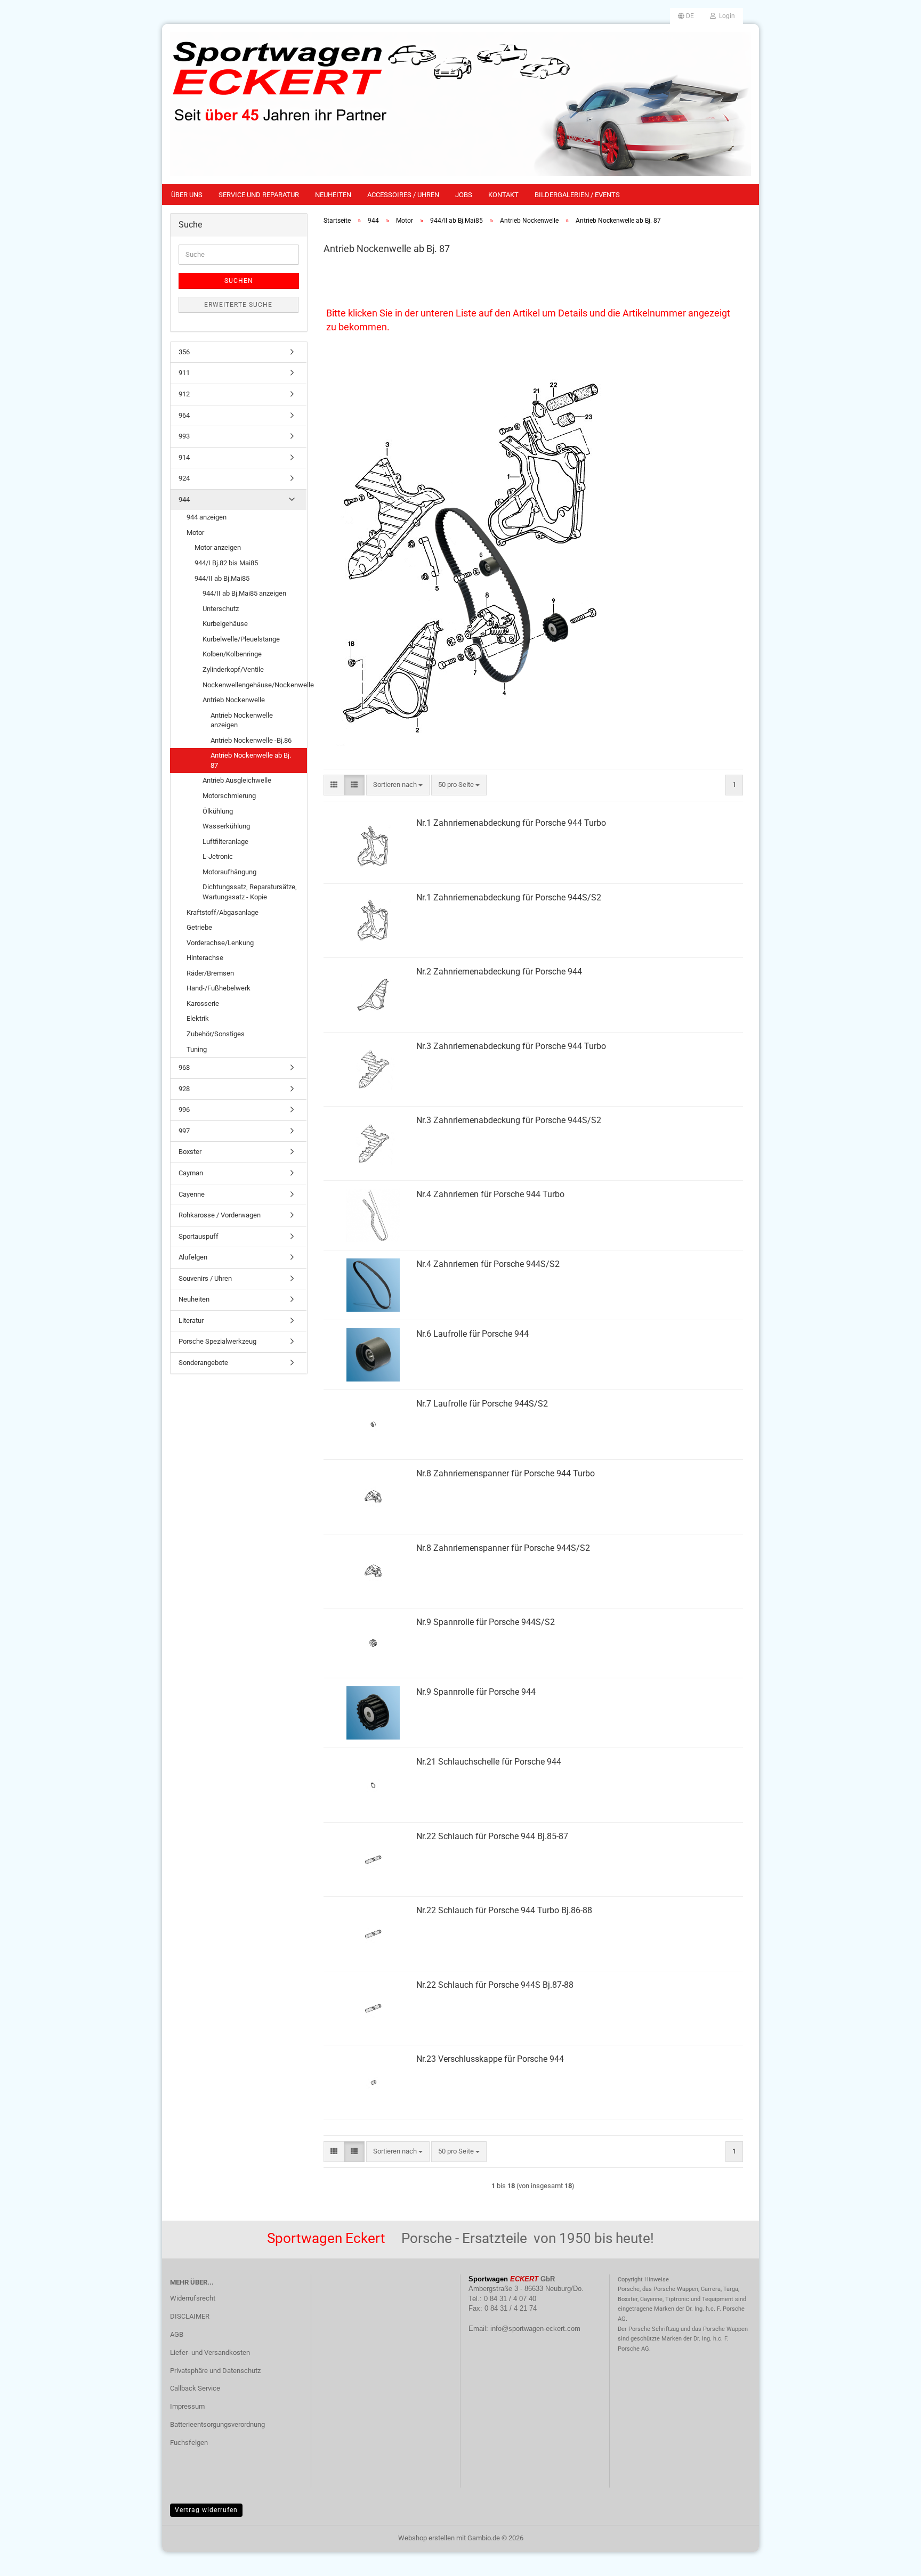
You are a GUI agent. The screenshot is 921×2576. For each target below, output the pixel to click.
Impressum (187, 2406)
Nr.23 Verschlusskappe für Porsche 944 (490, 2059)
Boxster (190, 1152)
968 (184, 1067)
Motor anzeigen (218, 547)
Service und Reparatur (259, 195)
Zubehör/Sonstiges (216, 1034)
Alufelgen (193, 1257)
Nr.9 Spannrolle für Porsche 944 (476, 1692)
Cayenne (192, 1194)
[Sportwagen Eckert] (461, 104)
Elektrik (198, 1018)
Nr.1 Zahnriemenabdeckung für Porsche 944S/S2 (509, 897)
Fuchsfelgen (189, 2443)
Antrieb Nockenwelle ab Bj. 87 (251, 760)
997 (184, 1131)
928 (184, 1089)
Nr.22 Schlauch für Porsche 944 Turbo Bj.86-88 (504, 1910)
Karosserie (203, 1003)
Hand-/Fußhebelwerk (219, 988)
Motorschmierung (229, 796)
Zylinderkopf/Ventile (233, 669)
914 (184, 457)
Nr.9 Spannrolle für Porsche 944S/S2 (486, 1622)
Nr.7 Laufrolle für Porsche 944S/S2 (482, 1404)
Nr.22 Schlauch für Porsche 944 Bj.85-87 (492, 1836)
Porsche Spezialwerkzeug (217, 1341)
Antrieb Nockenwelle (234, 700)
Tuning (197, 1049)
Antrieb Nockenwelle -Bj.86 (251, 740)
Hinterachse (205, 958)
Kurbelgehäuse (225, 624)
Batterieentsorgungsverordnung (217, 2424)
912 (184, 394)
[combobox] (398, 785)
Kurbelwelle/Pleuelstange (241, 639)
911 (184, 373)
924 (184, 478)
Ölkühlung (218, 811)
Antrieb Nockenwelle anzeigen (242, 720)
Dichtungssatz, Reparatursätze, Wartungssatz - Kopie (250, 892)
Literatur (191, 1320)
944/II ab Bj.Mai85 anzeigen (244, 593)
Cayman (191, 1173)
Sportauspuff (199, 1236)
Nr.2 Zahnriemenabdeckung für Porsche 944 (499, 972)
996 (184, 1110)
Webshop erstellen (426, 2538)
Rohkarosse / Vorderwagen (220, 1215)
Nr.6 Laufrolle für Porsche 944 (472, 1334)
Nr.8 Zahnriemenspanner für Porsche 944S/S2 (503, 1548)
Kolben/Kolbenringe (232, 654)
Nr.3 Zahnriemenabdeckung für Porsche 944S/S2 (509, 1120)
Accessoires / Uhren (403, 195)
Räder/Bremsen (210, 973)
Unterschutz (221, 609)
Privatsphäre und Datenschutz (215, 2371)
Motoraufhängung (229, 872)
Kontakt (503, 195)
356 (184, 352)
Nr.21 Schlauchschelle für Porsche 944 (489, 1762)
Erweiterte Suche (238, 305)
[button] (686, 16)
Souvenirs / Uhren (205, 1278)
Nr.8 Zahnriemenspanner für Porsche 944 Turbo (506, 1473)
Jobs (464, 195)
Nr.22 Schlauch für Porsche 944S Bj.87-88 (495, 1985)
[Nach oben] (892, 2560)
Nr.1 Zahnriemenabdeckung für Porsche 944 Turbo (511, 823)
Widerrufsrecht (193, 2298)
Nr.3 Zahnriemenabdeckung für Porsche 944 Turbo (511, 1046)
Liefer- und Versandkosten (210, 2352)
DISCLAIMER (190, 2316)
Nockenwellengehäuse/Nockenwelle (255, 685)
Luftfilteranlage (225, 842)
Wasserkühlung (226, 826)
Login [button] (725, 16)
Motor (195, 533)
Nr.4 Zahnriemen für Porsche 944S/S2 (488, 1264)
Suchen (239, 281)
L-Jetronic (218, 856)
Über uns (187, 195)
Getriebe (199, 927)
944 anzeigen (207, 517)
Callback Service (195, 2388)
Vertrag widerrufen (206, 2510)
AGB (177, 2334)
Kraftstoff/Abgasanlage (223, 912)
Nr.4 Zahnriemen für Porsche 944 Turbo (490, 1194)
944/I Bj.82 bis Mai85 (226, 563)
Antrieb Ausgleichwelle (237, 780)
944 (184, 499)
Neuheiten (333, 195)
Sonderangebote (203, 1363)
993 (184, 436)
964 (184, 415)
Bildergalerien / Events (577, 195)
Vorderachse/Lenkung (220, 943)
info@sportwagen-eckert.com (535, 2329)
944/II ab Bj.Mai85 (222, 578)
